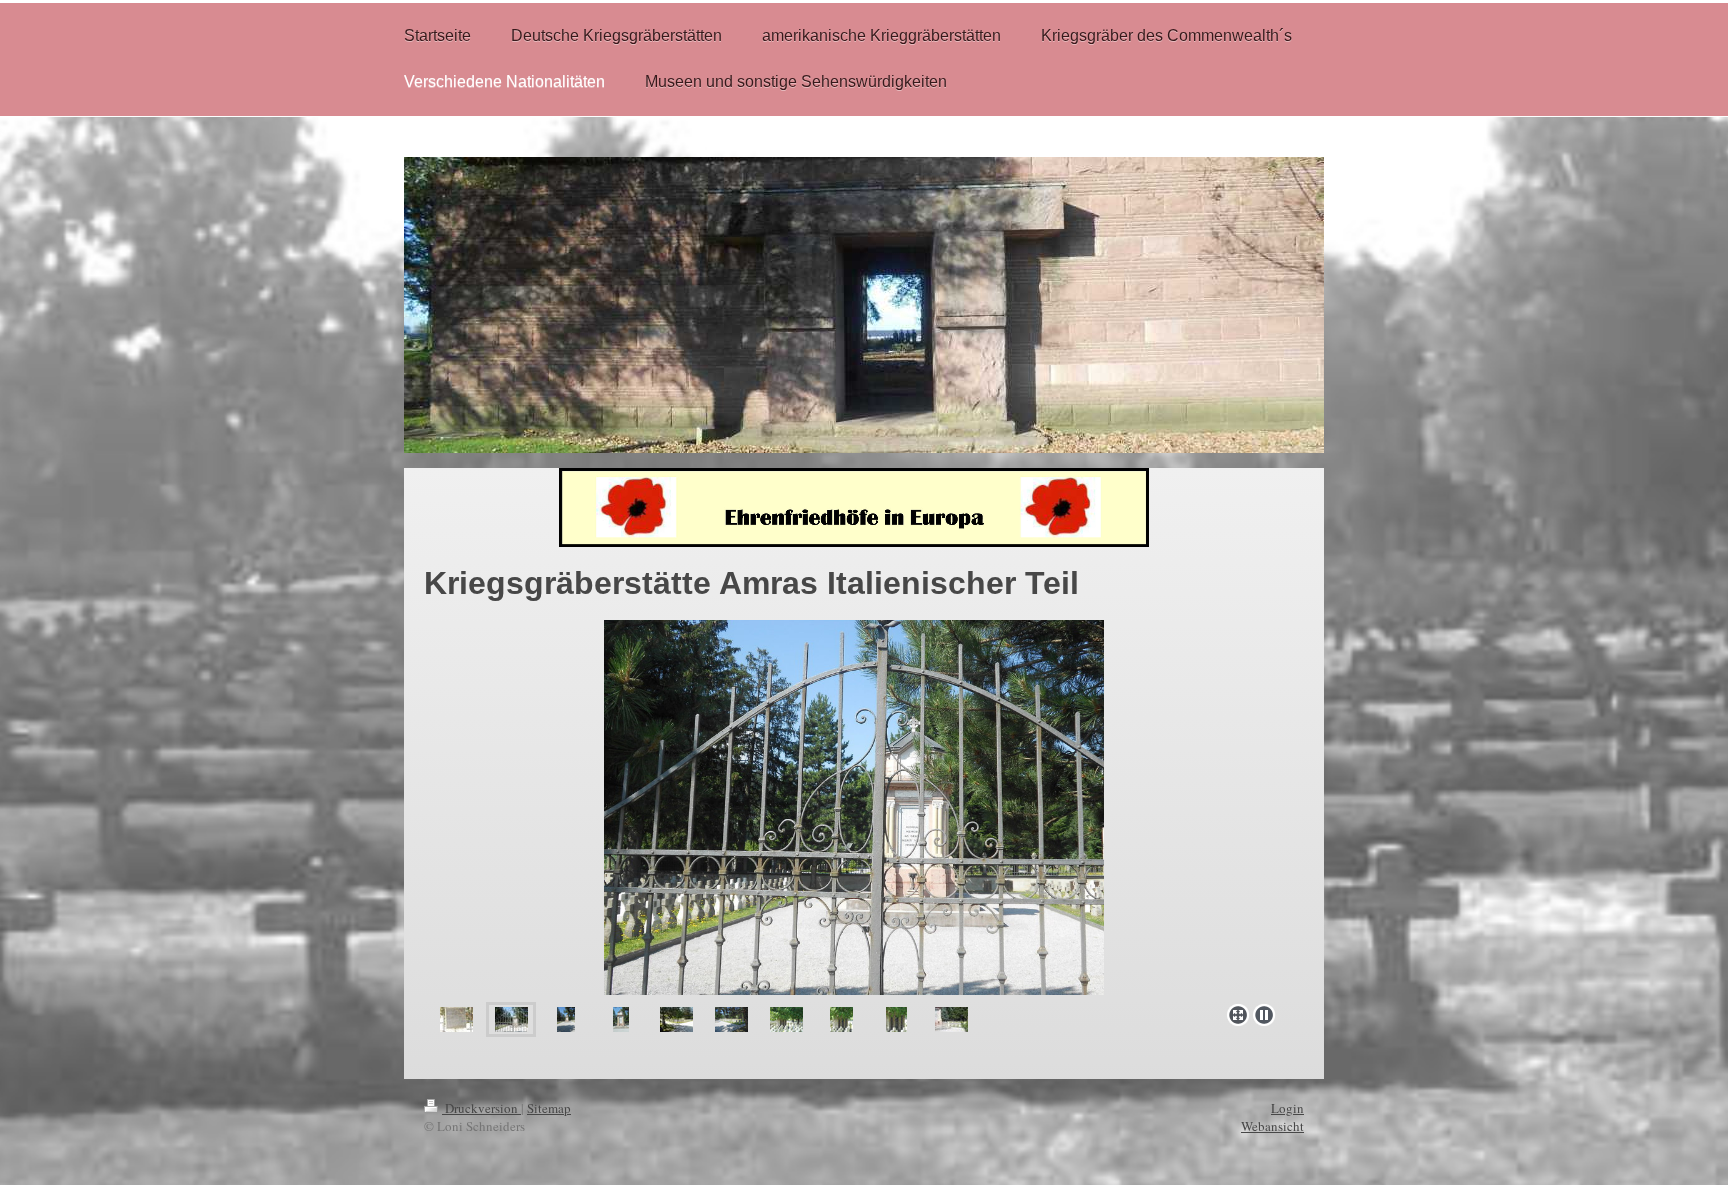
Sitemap (549, 1108)
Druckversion (481, 1108)
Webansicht (1272, 1126)
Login (1287, 1108)
